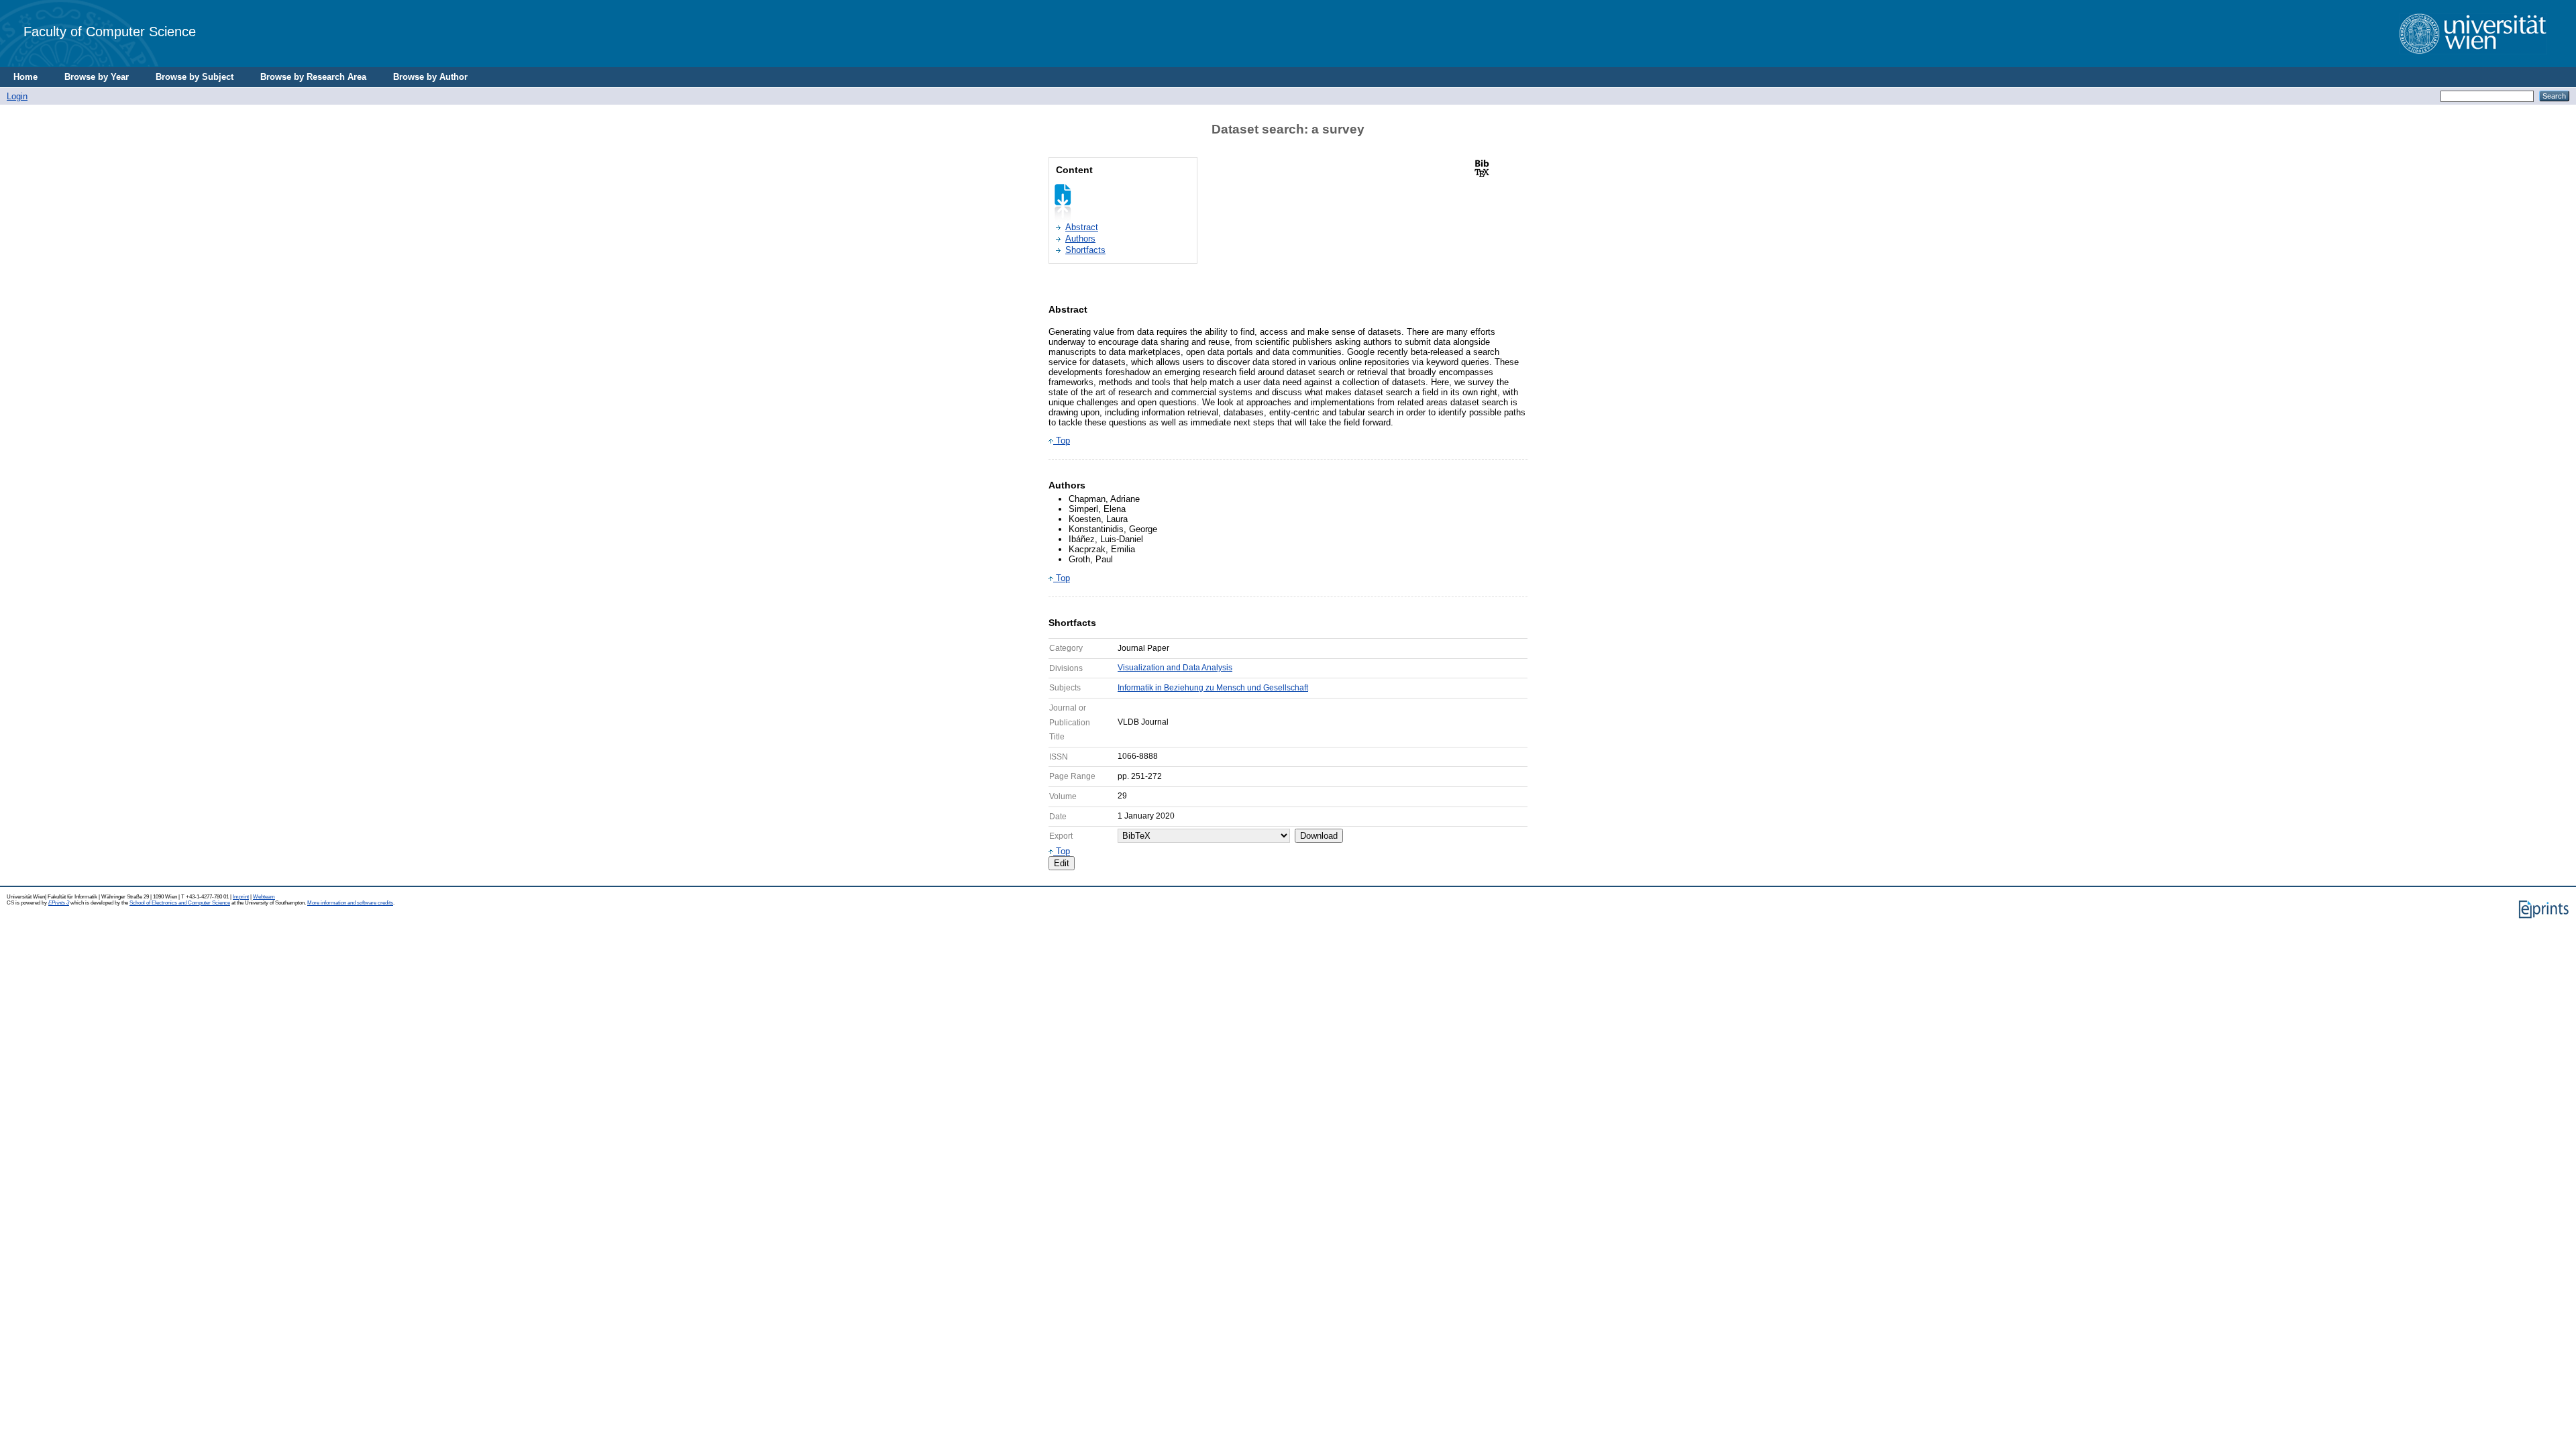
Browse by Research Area (313, 77)
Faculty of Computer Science (110, 31)
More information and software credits (350, 903)
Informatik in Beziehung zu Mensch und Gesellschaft (1213, 688)
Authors (1080, 239)
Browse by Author (430, 77)
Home (25, 77)
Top (1062, 441)
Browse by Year (97, 77)
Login (17, 96)
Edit (1062, 863)
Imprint (241, 897)
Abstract (1082, 227)
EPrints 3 (59, 903)
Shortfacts (1085, 250)
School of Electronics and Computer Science (180, 903)
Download (1319, 836)
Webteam (264, 897)
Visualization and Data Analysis (1175, 668)
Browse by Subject (195, 77)
